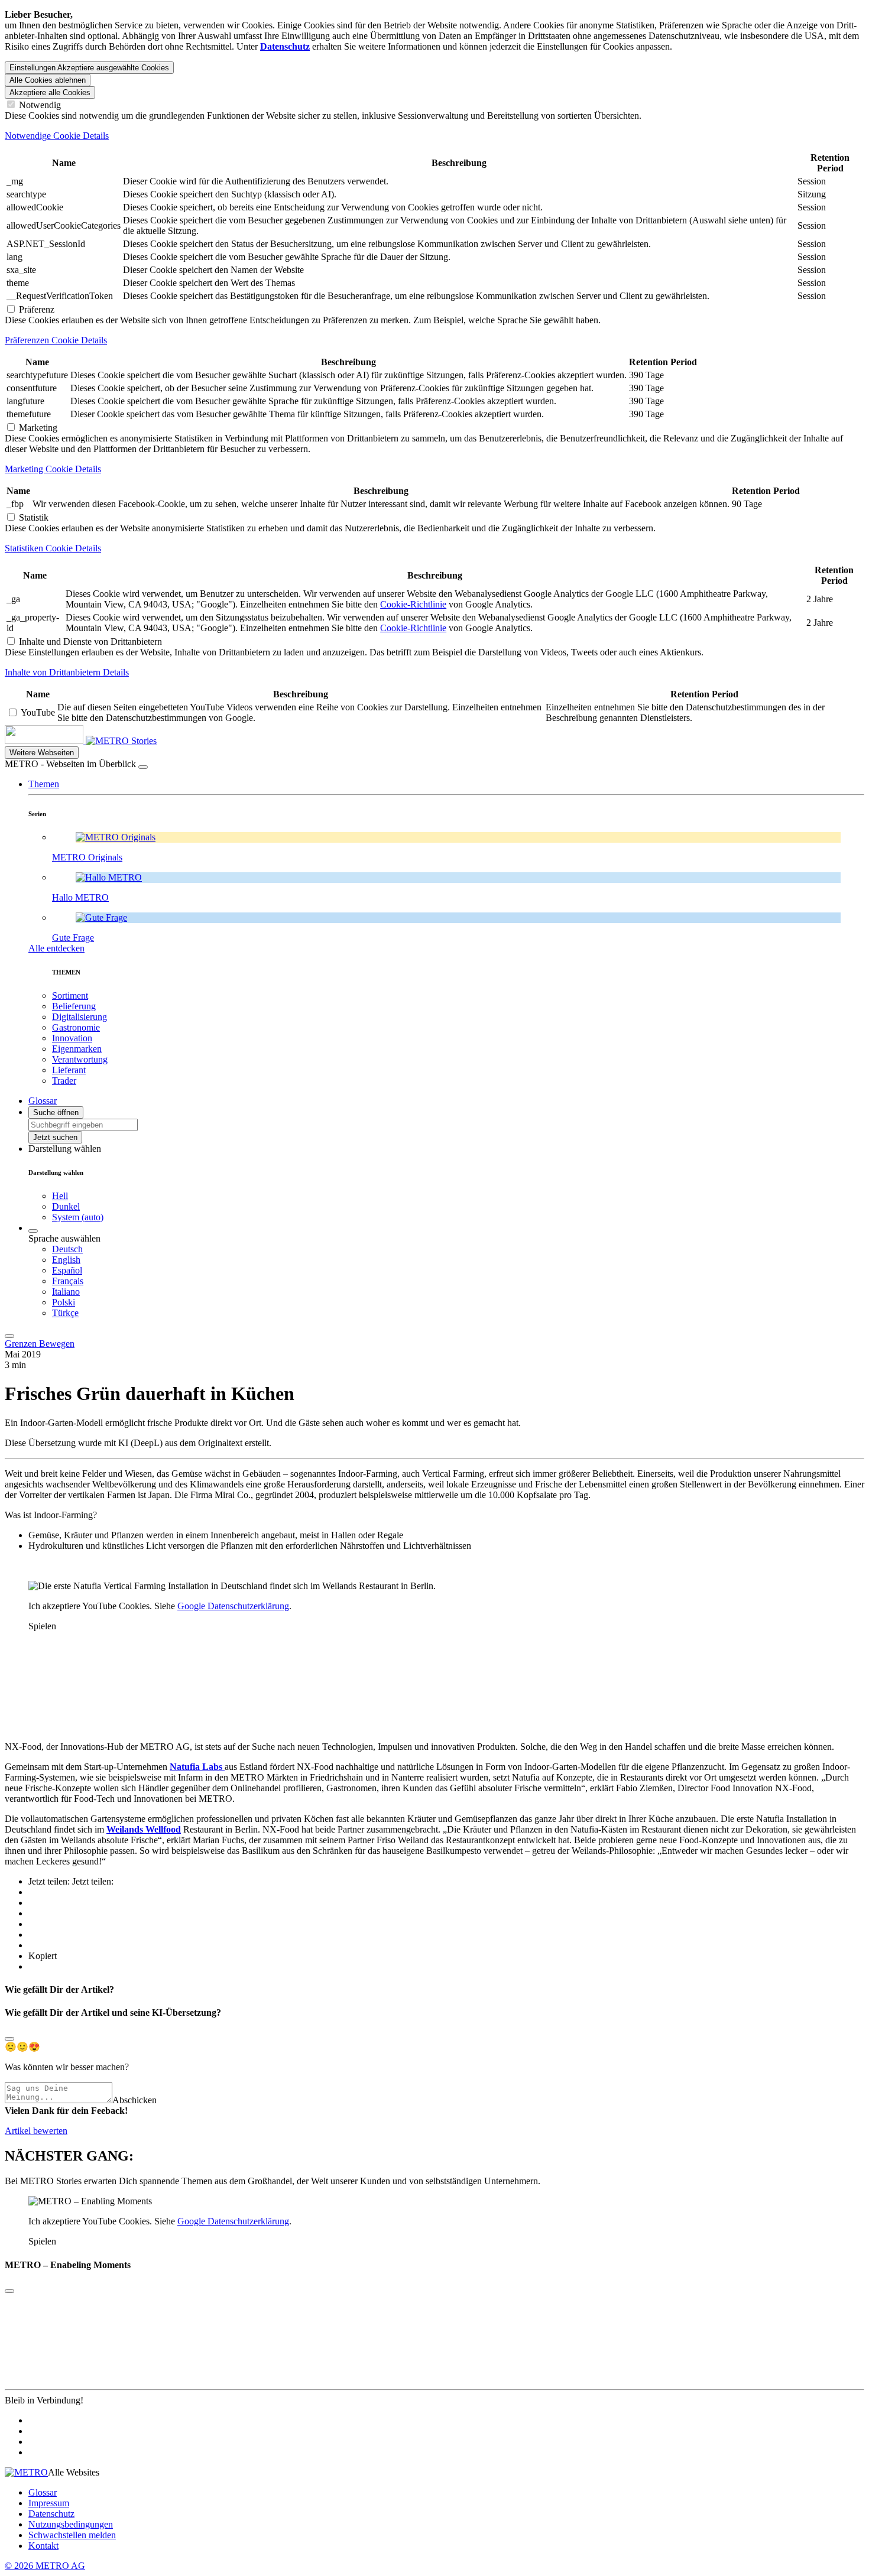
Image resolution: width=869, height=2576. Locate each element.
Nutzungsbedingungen (71, 2524)
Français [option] (68, 1281)
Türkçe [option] (65, 1313)
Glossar (43, 2492)
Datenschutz (51, 2514)
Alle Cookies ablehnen (48, 80)
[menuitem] (458, 1249)
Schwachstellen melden (72, 2535)
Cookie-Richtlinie (413, 604)
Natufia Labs (197, 1767)
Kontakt (43, 2546)
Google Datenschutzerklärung (233, 1606)
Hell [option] (60, 1196)
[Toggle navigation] (9, 1336)
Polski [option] (64, 1302)
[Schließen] (143, 767)
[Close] (9, 2039)
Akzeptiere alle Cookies (50, 92)
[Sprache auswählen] (33, 1231)
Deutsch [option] (67, 1249)
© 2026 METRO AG (45, 2566)
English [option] (66, 1260)
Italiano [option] (66, 1292)
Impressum (49, 2503)
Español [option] (67, 1270)
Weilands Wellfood (144, 1829)
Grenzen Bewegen (40, 1344)
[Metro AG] (68, 741)
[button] (44, 784)
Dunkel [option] (66, 1206)
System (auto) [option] (78, 1217)
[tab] (434, 136)
